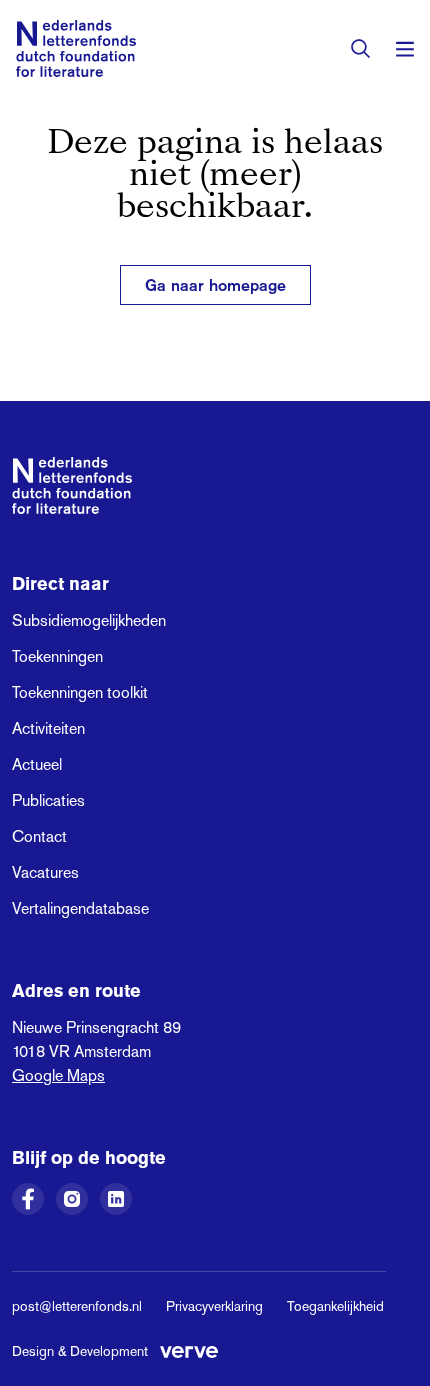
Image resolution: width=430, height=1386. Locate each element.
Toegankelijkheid (335, 1306)
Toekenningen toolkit (80, 692)
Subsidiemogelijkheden (89, 620)
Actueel (37, 764)
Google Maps (58, 1075)
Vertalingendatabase (80, 908)
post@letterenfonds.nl (77, 1306)
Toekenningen (57, 656)
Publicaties (48, 800)
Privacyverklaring (214, 1306)
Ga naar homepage (215, 285)
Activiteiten (48, 728)
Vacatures (45, 872)
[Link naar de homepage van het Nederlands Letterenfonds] (76, 48)
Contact (39, 836)
